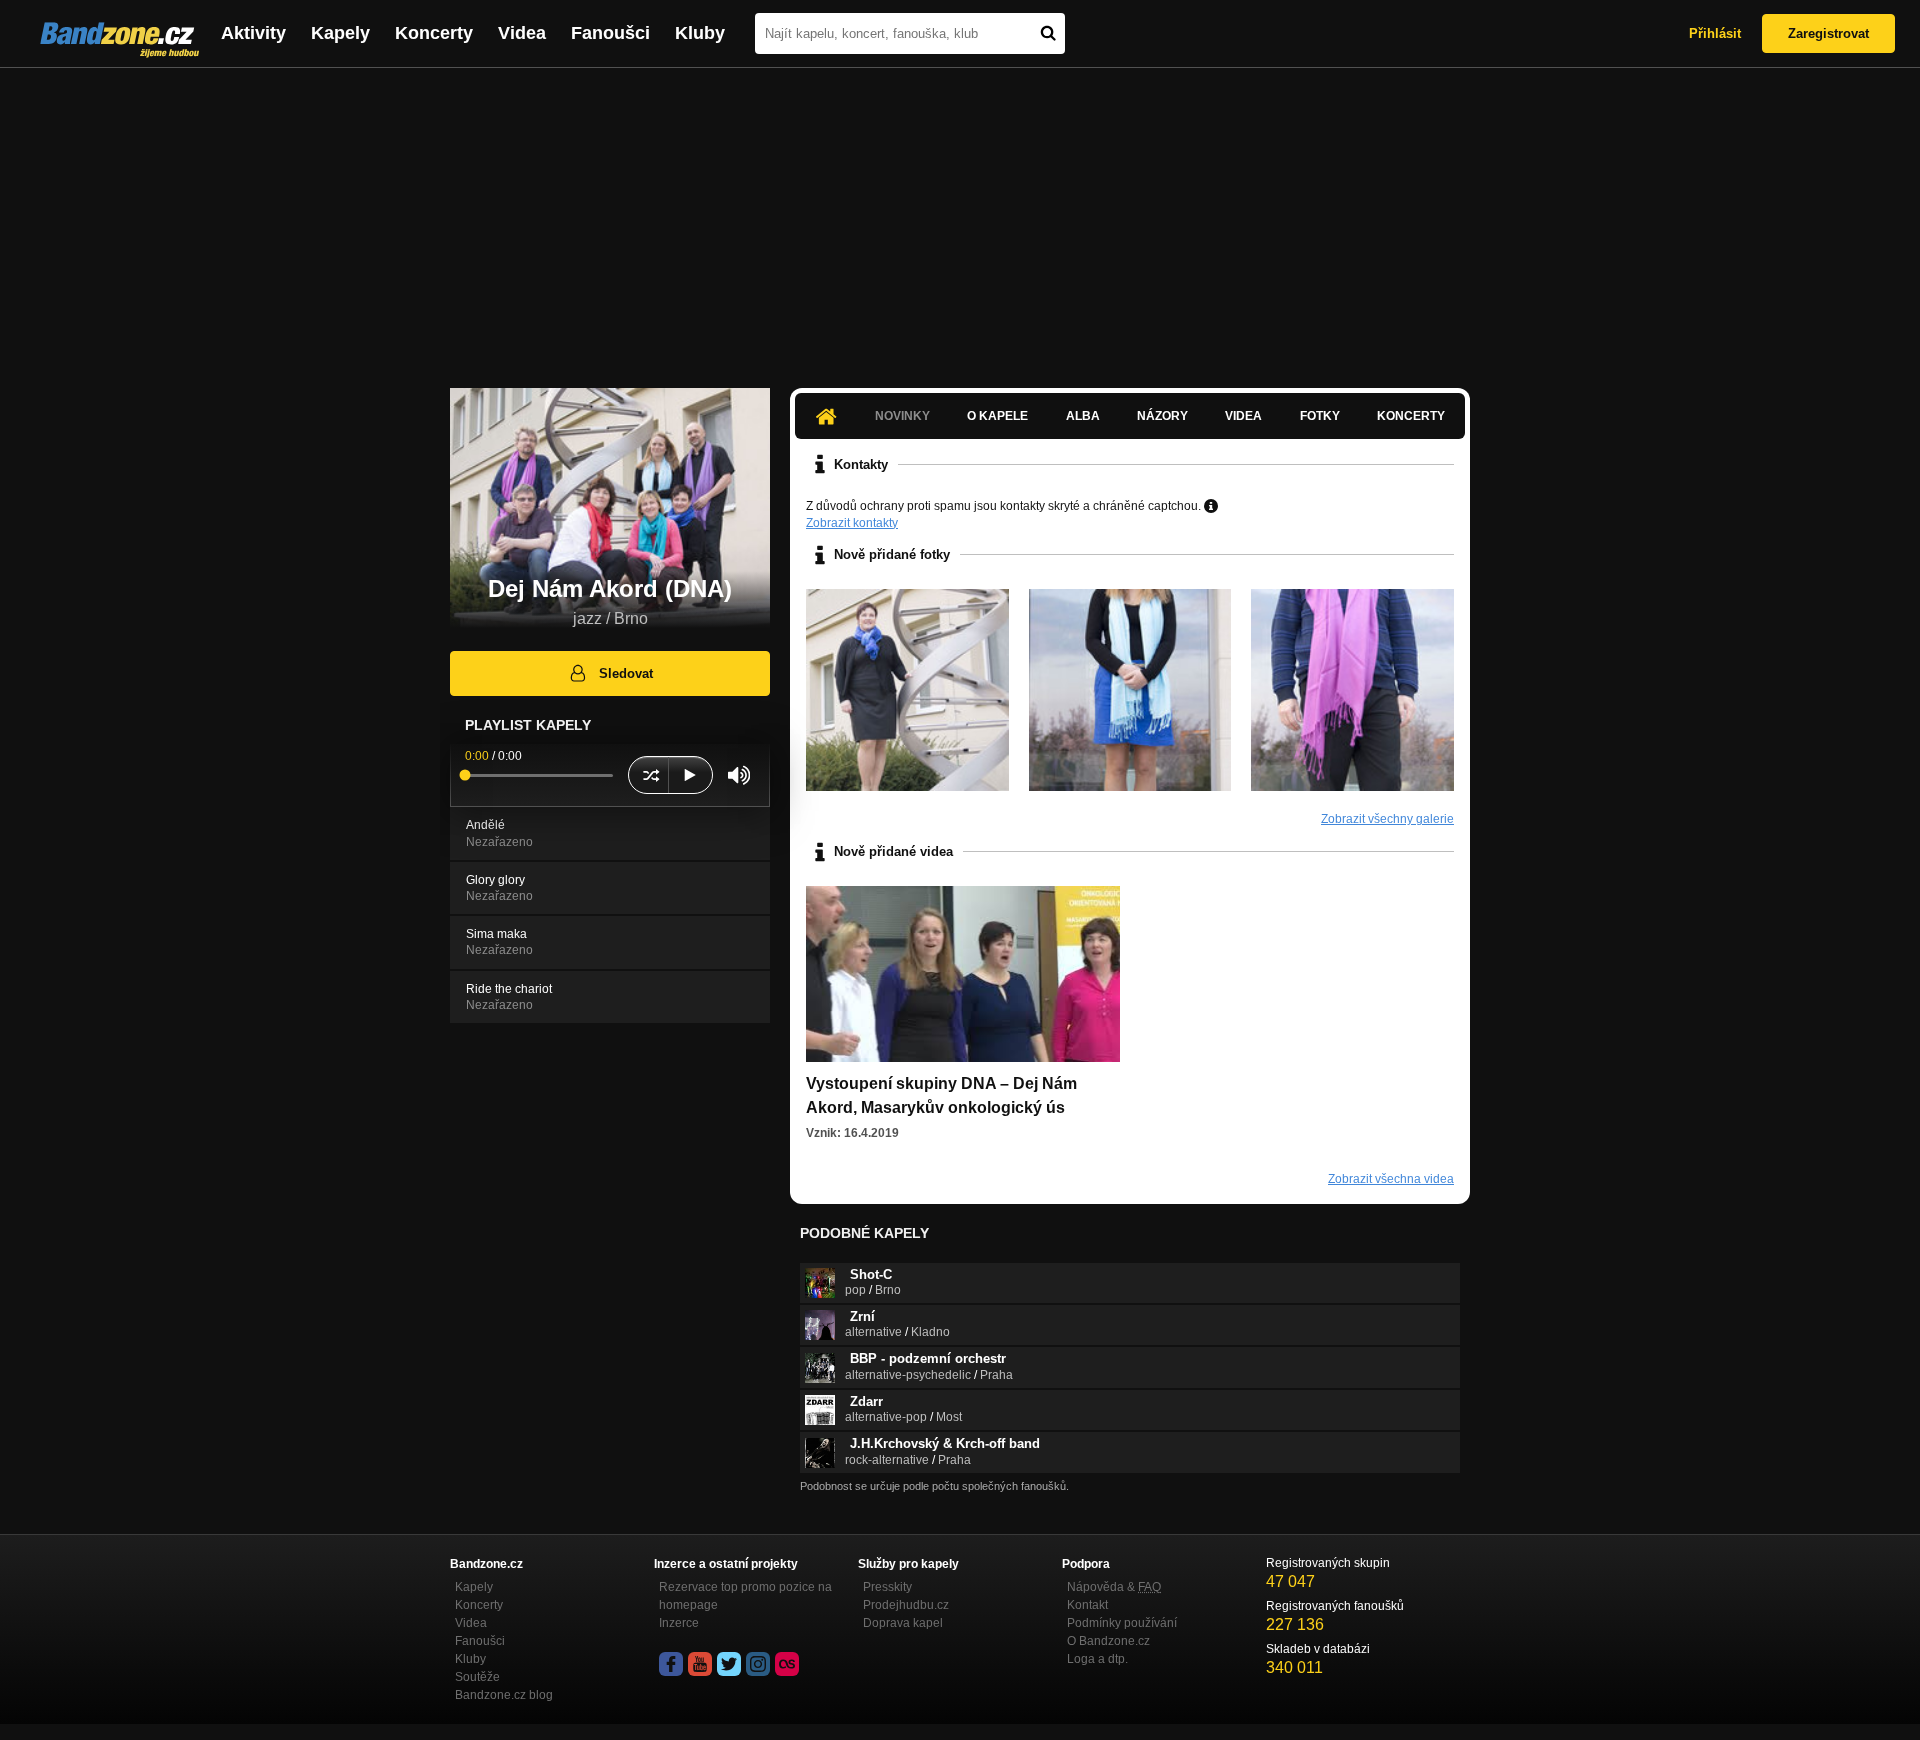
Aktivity (253, 33)
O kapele (997, 416)
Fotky (1320, 416)
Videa (522, 33)
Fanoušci (610, 33)
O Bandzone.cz (1108, 1641)
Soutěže (477, 1677)
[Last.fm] (787, 1664)
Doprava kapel (903, 1623)
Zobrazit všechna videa (1391, 1179)
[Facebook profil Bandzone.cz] (671, 1664)
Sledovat (626, 673)
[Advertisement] (960, 218)
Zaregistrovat (1828, 33)
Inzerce (679, 1623)
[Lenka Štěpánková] (907, 690)
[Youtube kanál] (700, 1664)
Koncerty (434, 33)
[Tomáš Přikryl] (1352, 690)
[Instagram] (758, 1664)
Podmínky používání (1122, 1623)
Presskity (887, 1587)
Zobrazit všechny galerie (1387, 819)
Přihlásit (1715, 33)
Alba (1083, 416)
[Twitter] (729, 1664)
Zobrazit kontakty (852, 523)
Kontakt (1087, 1605)
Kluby (700, 33)
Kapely (340, 33)
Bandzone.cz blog (504, 1695)
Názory (1162, 416)
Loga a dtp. (1097, 1659)
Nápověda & (1114, 1587)
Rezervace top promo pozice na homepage (745, 1596)
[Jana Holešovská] (1130, 690)
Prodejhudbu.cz (906, 1605)
